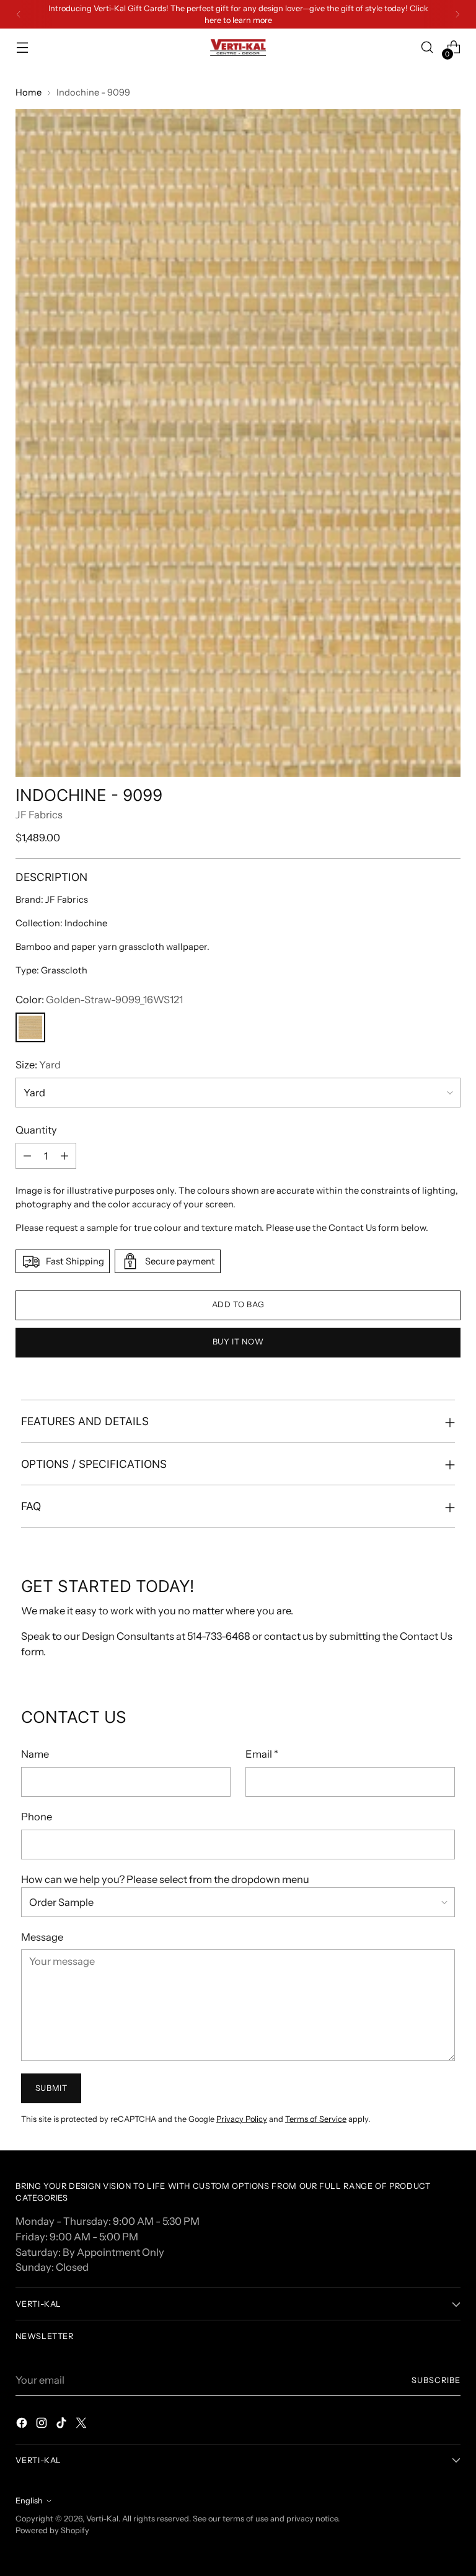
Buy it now (238, 1342)
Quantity (36, 1130)
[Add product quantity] (64, 1156)
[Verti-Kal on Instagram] (43, 2425)
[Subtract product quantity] (27, 1156)
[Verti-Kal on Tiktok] (63, 2425)
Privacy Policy (242, 2119)
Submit (51, 2088)
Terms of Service (316, 2119)
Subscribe (436, 2380)
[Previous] (19, 14)
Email (262, 1754)
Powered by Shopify (52, 2530)
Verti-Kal (102, 2519)
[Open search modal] (427, 47)
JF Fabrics (39, 815)
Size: (38, 1065)
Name (35, 1754)
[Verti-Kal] (238, 47)
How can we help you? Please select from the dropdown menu (165, 1879)
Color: (99, 1000)
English (29, 2501)
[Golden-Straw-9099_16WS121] (30, 1027)
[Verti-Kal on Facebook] (23, 2425)
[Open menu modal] (22, 47)
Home (29, 92)
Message (42, 1937)
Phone (37, 1817)
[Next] (457, 14)
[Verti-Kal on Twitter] (82, 2425)
